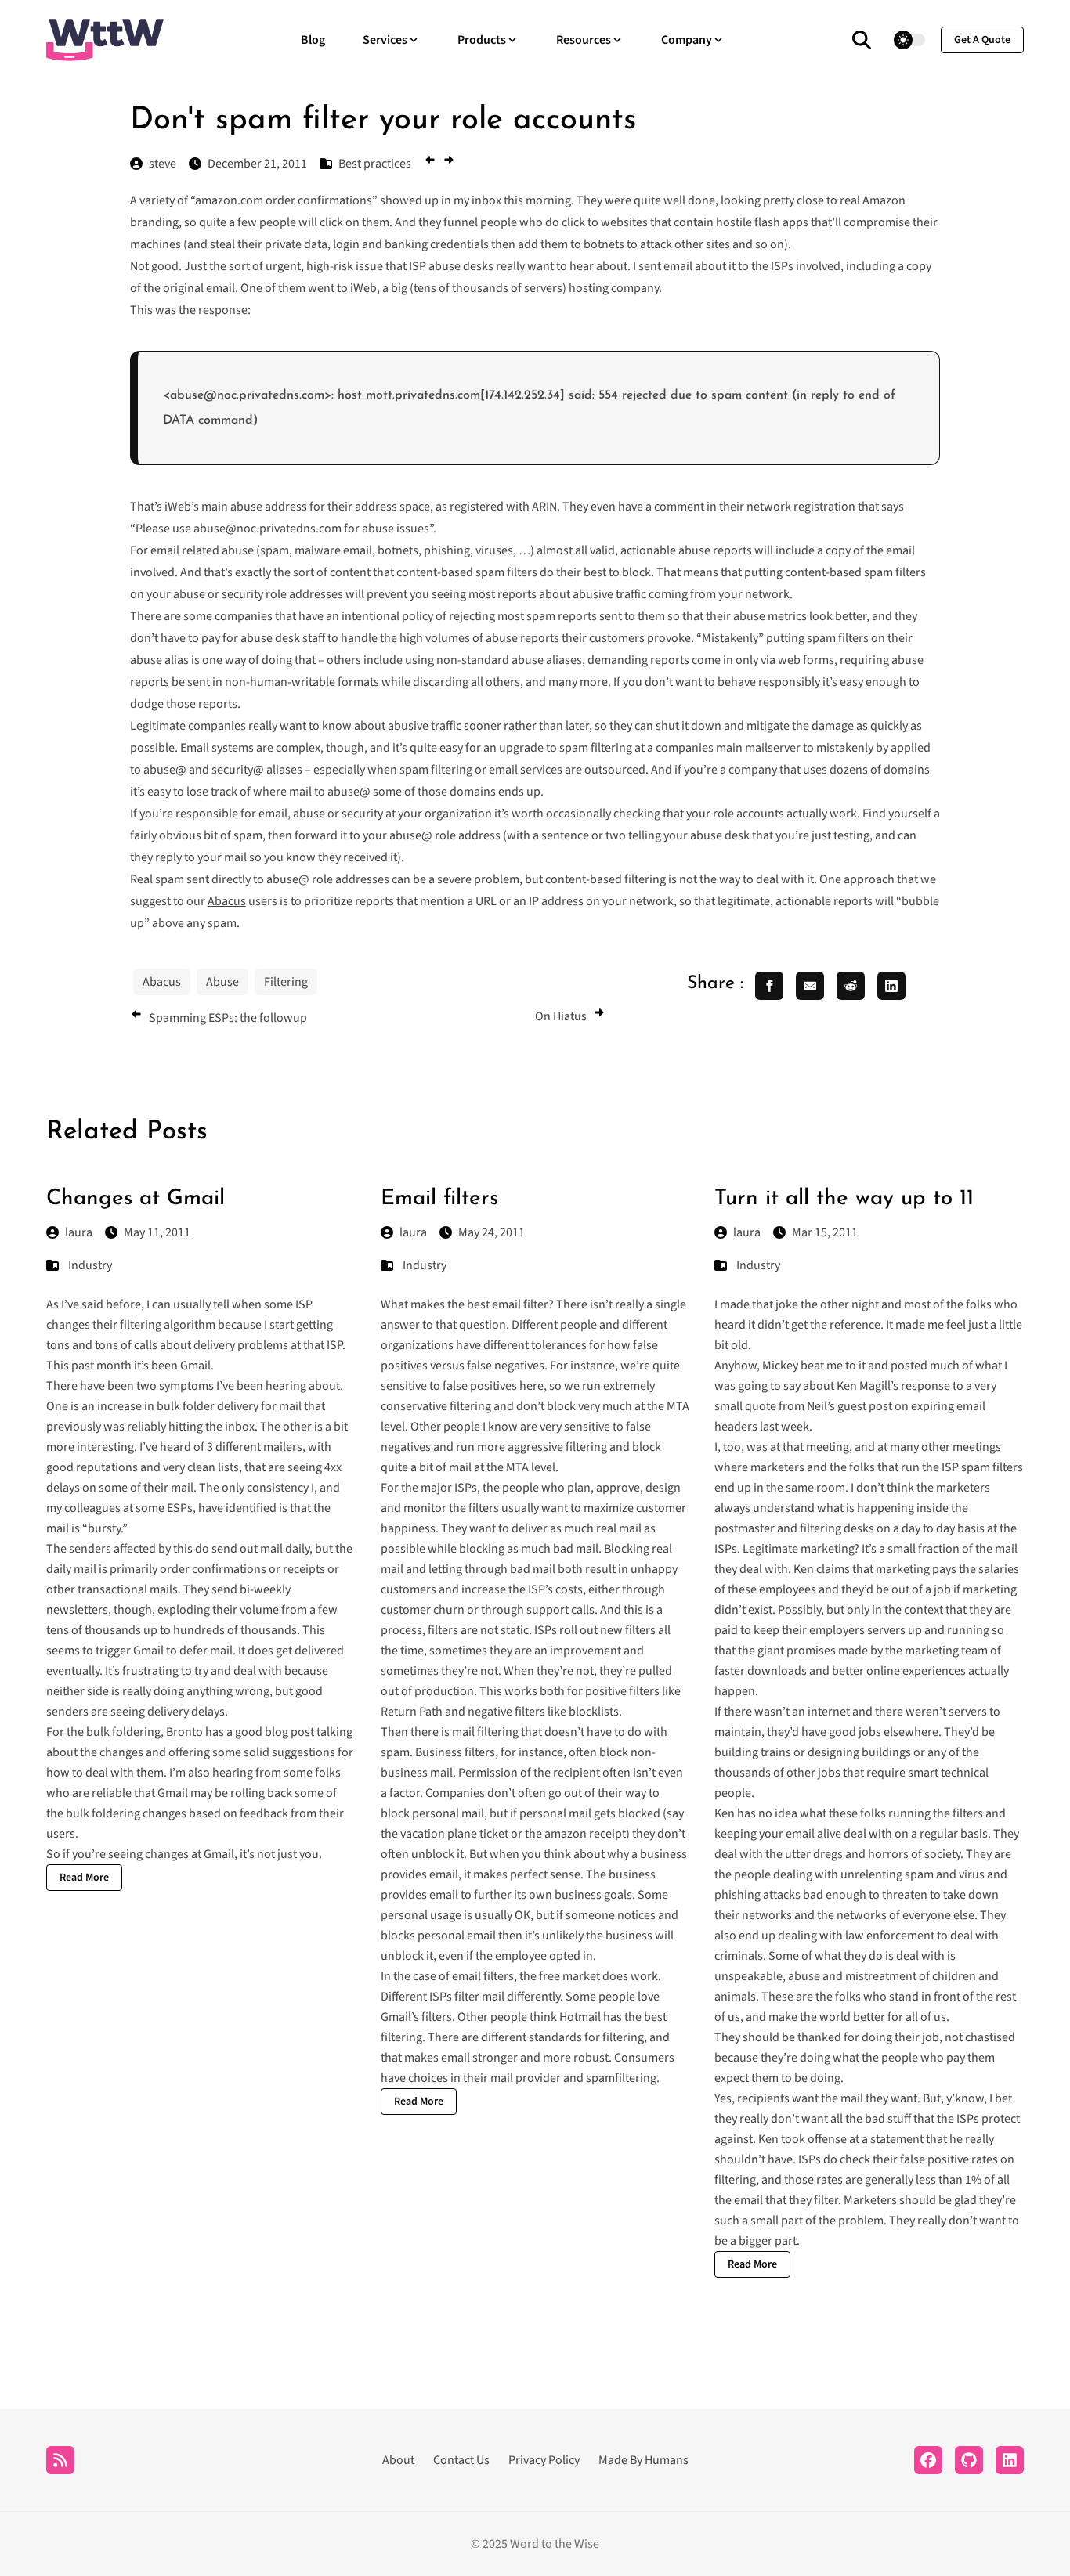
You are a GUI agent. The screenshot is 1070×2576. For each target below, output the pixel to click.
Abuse (222, 982)
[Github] (969, 2460)
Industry (90, 1265)
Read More (84, 1878)
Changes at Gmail (136, 1199)
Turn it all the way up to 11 (844, 1199)
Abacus (227, 901)
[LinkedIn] (1010, 2460)
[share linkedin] (891, 986)
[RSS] (60, 2460)
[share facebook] (769, 986)
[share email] (810, 986)
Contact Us (461, 2460)
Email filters (439, 1199)
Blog (313, 40)
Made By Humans (643, 2460)
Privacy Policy (544, 2460)
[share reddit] (851, 986)
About (398, 2460)
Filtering (286, 982)
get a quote (982, 40)
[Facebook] (928, 2460)
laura (79, 1232)
